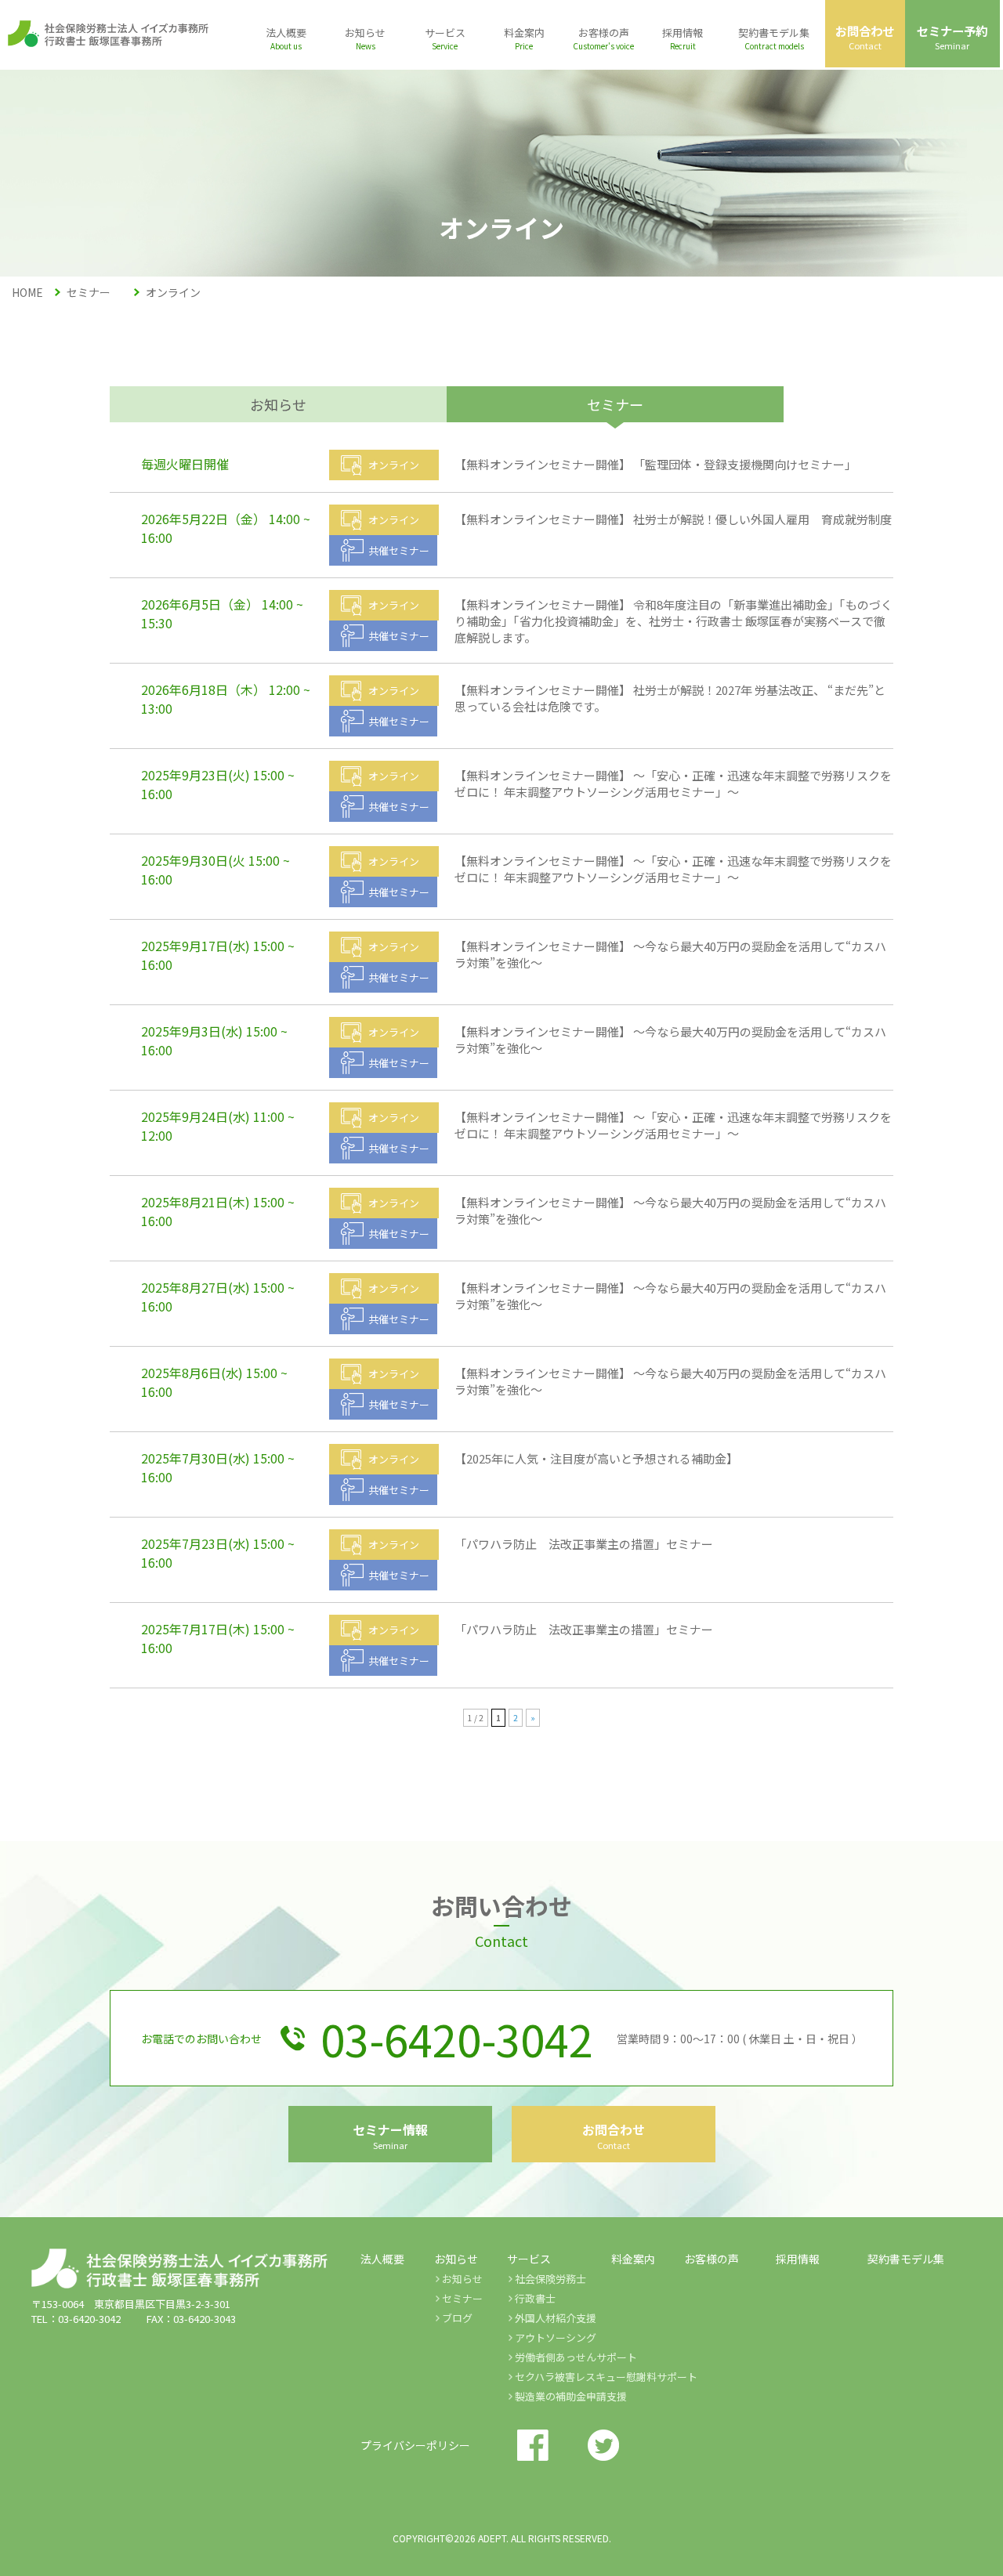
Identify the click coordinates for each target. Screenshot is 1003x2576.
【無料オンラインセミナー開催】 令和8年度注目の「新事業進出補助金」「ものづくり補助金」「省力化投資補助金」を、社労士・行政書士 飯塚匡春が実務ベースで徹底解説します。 (673, 621)
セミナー (462, 2298)
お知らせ (278, 404)
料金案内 (633, 2259)
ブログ (457, 2318)
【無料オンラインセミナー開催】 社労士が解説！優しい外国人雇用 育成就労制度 (679, 519)
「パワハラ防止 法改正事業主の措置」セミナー (584, 1544)
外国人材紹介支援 (556, 2318)
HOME (27, 292)
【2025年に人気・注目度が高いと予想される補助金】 (596, 1458)
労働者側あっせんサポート (576, 2357)
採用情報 (798, 2259)
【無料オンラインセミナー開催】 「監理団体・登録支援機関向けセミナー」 (655, 464)
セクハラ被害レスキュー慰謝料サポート (606, 2377)
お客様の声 (712, 2259)
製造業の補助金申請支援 (571, 2396)
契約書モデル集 (906, 2259)
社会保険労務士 (550, 2279)
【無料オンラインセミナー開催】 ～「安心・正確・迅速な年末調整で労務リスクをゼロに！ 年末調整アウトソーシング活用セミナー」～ (673, 783)
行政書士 (535, 2298)
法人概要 (382, 2259)
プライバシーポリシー (415, 2445)
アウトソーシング (556, 2337)
